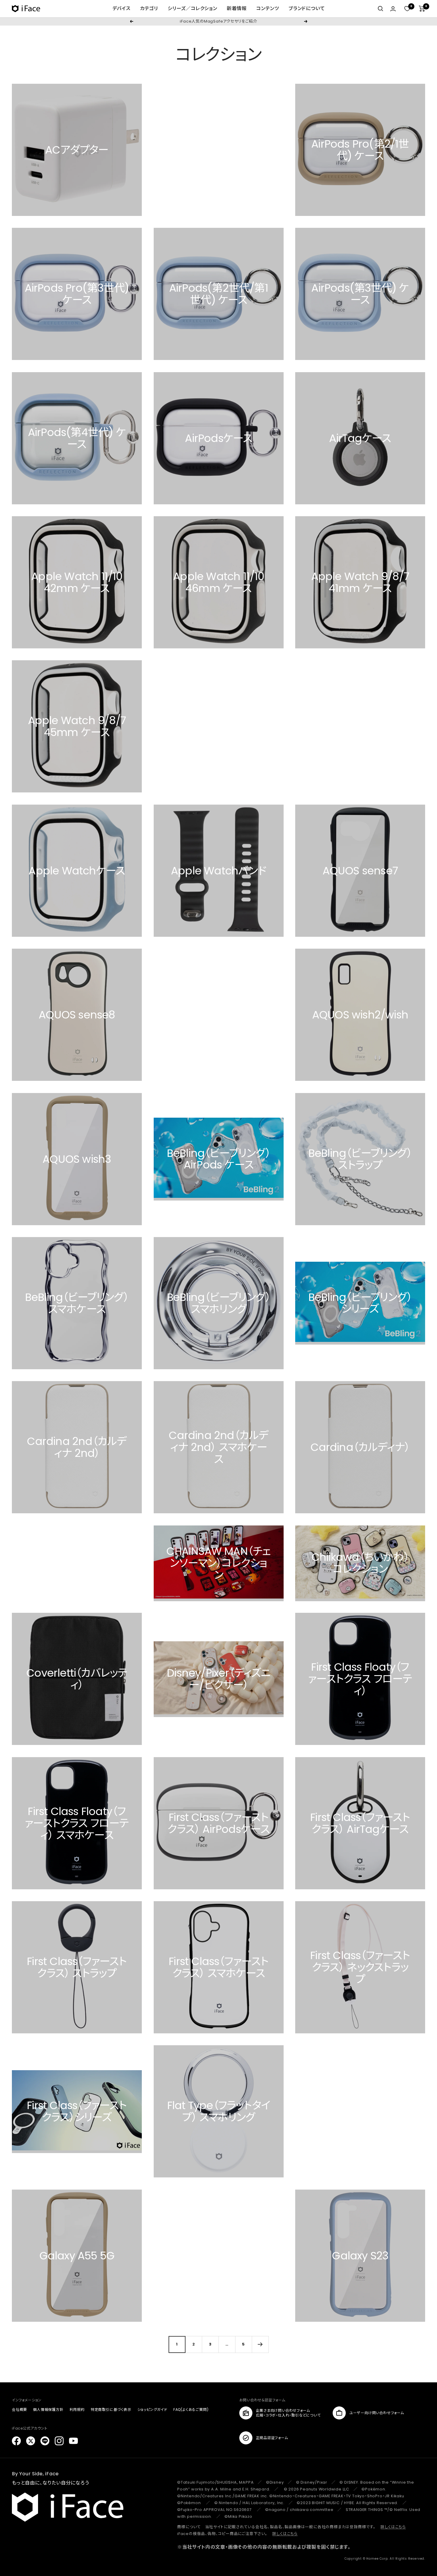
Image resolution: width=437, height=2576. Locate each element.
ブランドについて (307, 8)
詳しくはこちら (393, 2527)
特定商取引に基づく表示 (111, 2410)
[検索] (381, 9)
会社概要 (19, 2410)
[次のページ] (260, 2344)
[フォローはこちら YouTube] (73, 2441)
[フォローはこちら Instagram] (59, 2441)
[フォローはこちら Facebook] (16, 2441)
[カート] (422, 9)
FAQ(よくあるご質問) (191, 2410)
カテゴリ (149, 8)
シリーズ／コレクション (192, 8)
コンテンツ (268, 8)
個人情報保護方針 (48, 2410)
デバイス (121, 8)
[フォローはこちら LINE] (45, 2441)
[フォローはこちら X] (31, 2441)
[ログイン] (393, 9)
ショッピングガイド (152, 2410)
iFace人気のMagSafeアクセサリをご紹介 (218, 21)
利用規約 (77, 2410)
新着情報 (237, 8)
